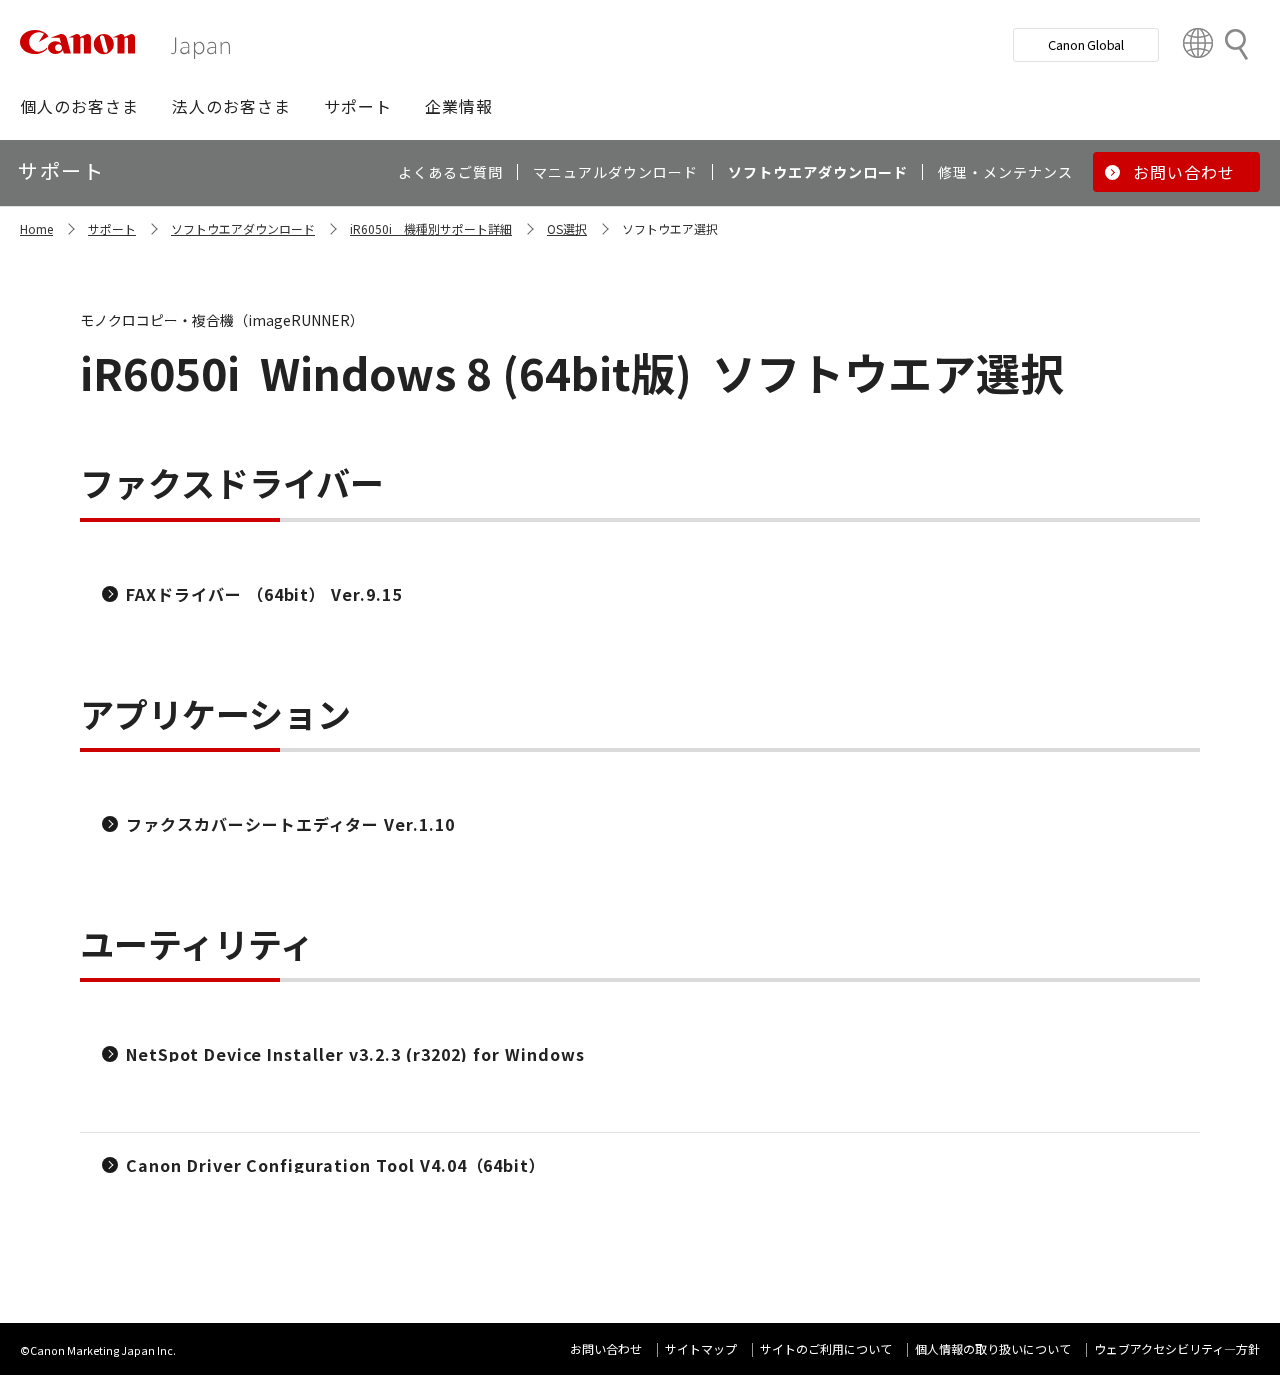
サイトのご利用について (826, 1348)
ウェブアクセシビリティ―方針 (1177, 1348)
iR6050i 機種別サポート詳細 (431, 228)
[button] (79, 106)
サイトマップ (701, 1348)
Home (36, 228)
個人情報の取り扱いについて (993, 1348)
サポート (112, 228)
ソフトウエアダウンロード (243, 228)
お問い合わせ (606, 1348)
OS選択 (567, 228)
